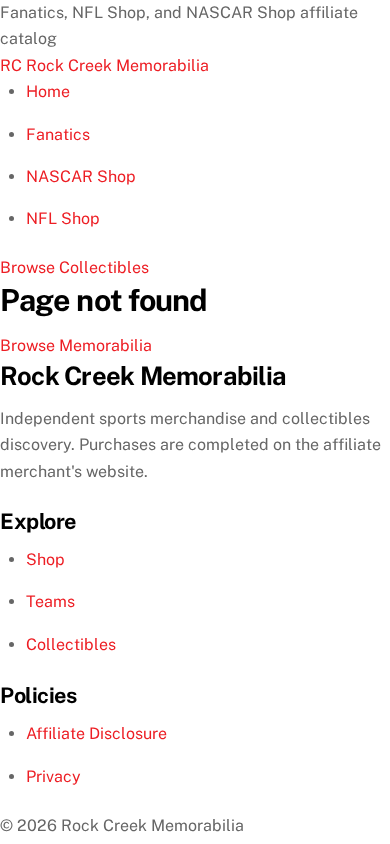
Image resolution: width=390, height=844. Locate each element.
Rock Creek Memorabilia (104, 65)
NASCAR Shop (81, 176)
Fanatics (58, 134)
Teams (50, 601)
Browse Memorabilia (76, 345)
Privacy (53, 776)
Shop (45, 559)
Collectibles (71, 644)
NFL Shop (63, 218)
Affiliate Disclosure (96, 733)
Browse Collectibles (74, 267)
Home (48, 91)
